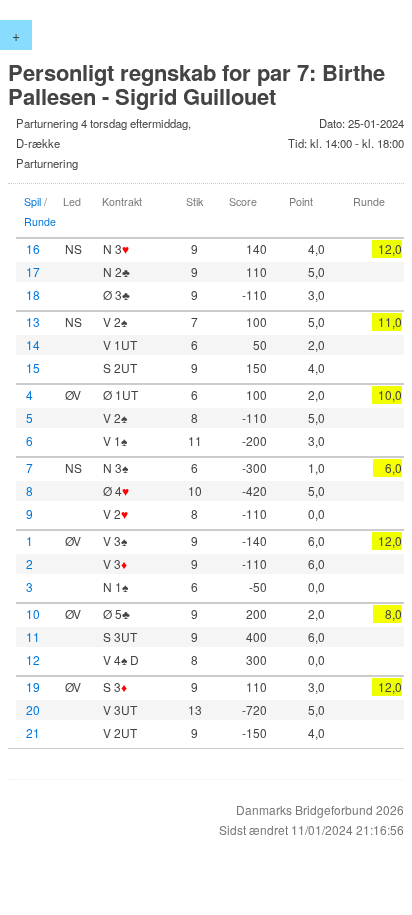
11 (33, 636)
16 (33, 248)
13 (33, 321)
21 (33, 732)
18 (33, 294)
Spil (32, 201)
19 (33, 686)
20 (33, 709)
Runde (40, 221)
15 (33, 367)
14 (33, 344)
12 (33, 659)
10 (33, 613)
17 (33, 271)
